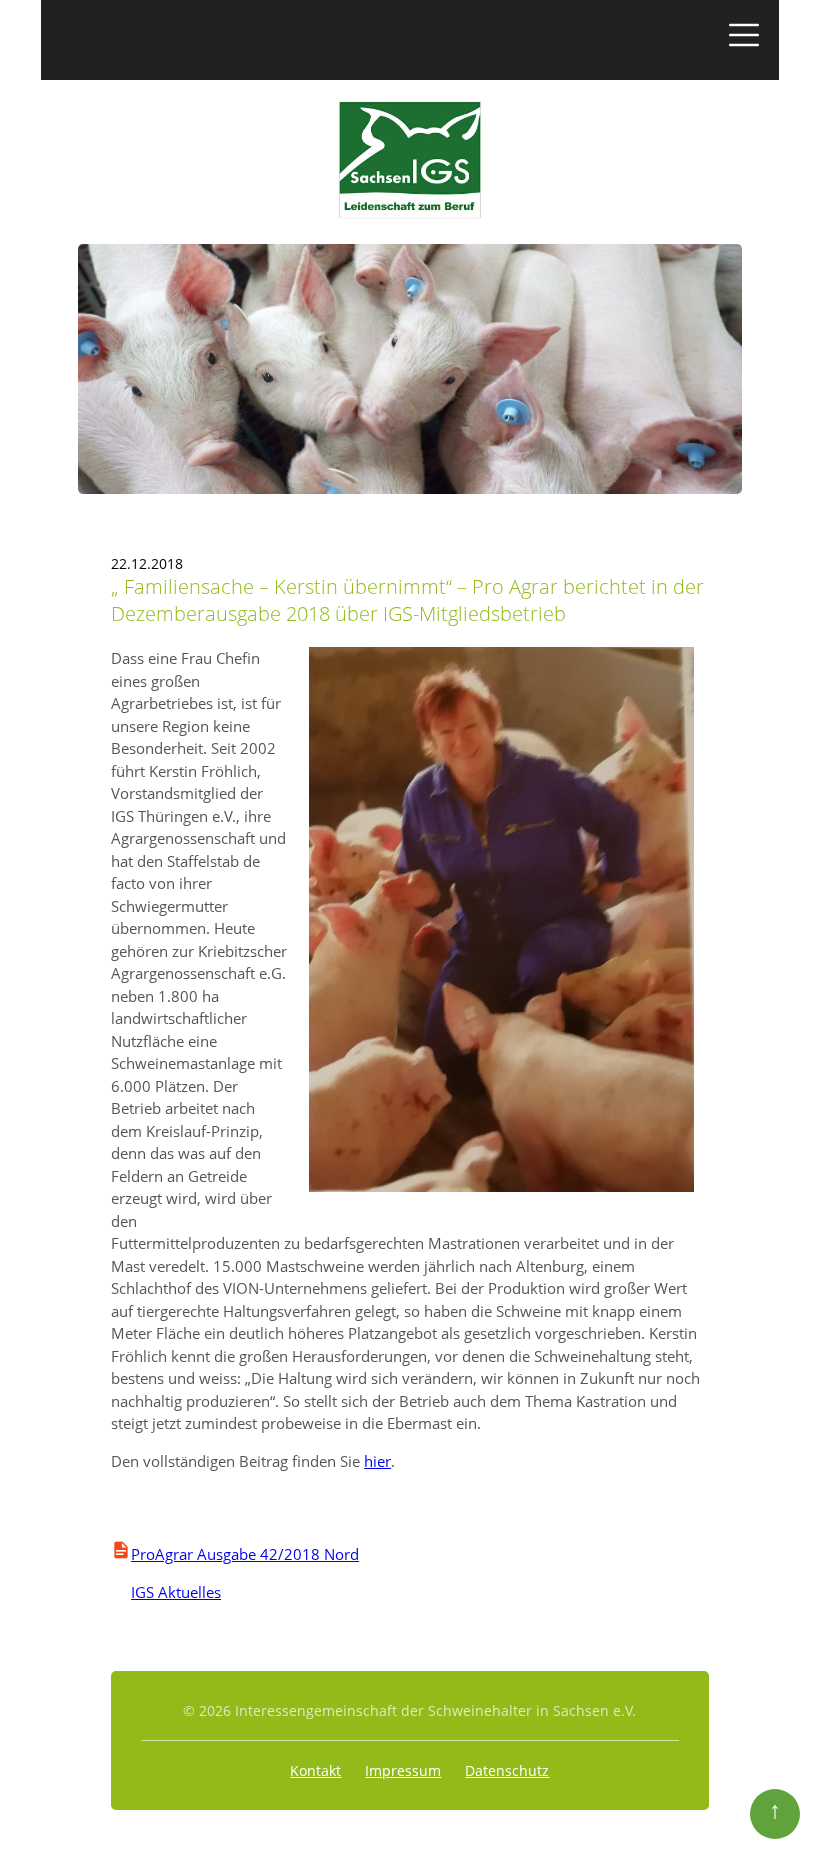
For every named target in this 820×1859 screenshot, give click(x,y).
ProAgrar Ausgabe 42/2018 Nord (245, 1554)
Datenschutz (507, 1770)
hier (377, 1461)
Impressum (403, 1770)
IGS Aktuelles (166, 1592)
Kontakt (315, 1770)
